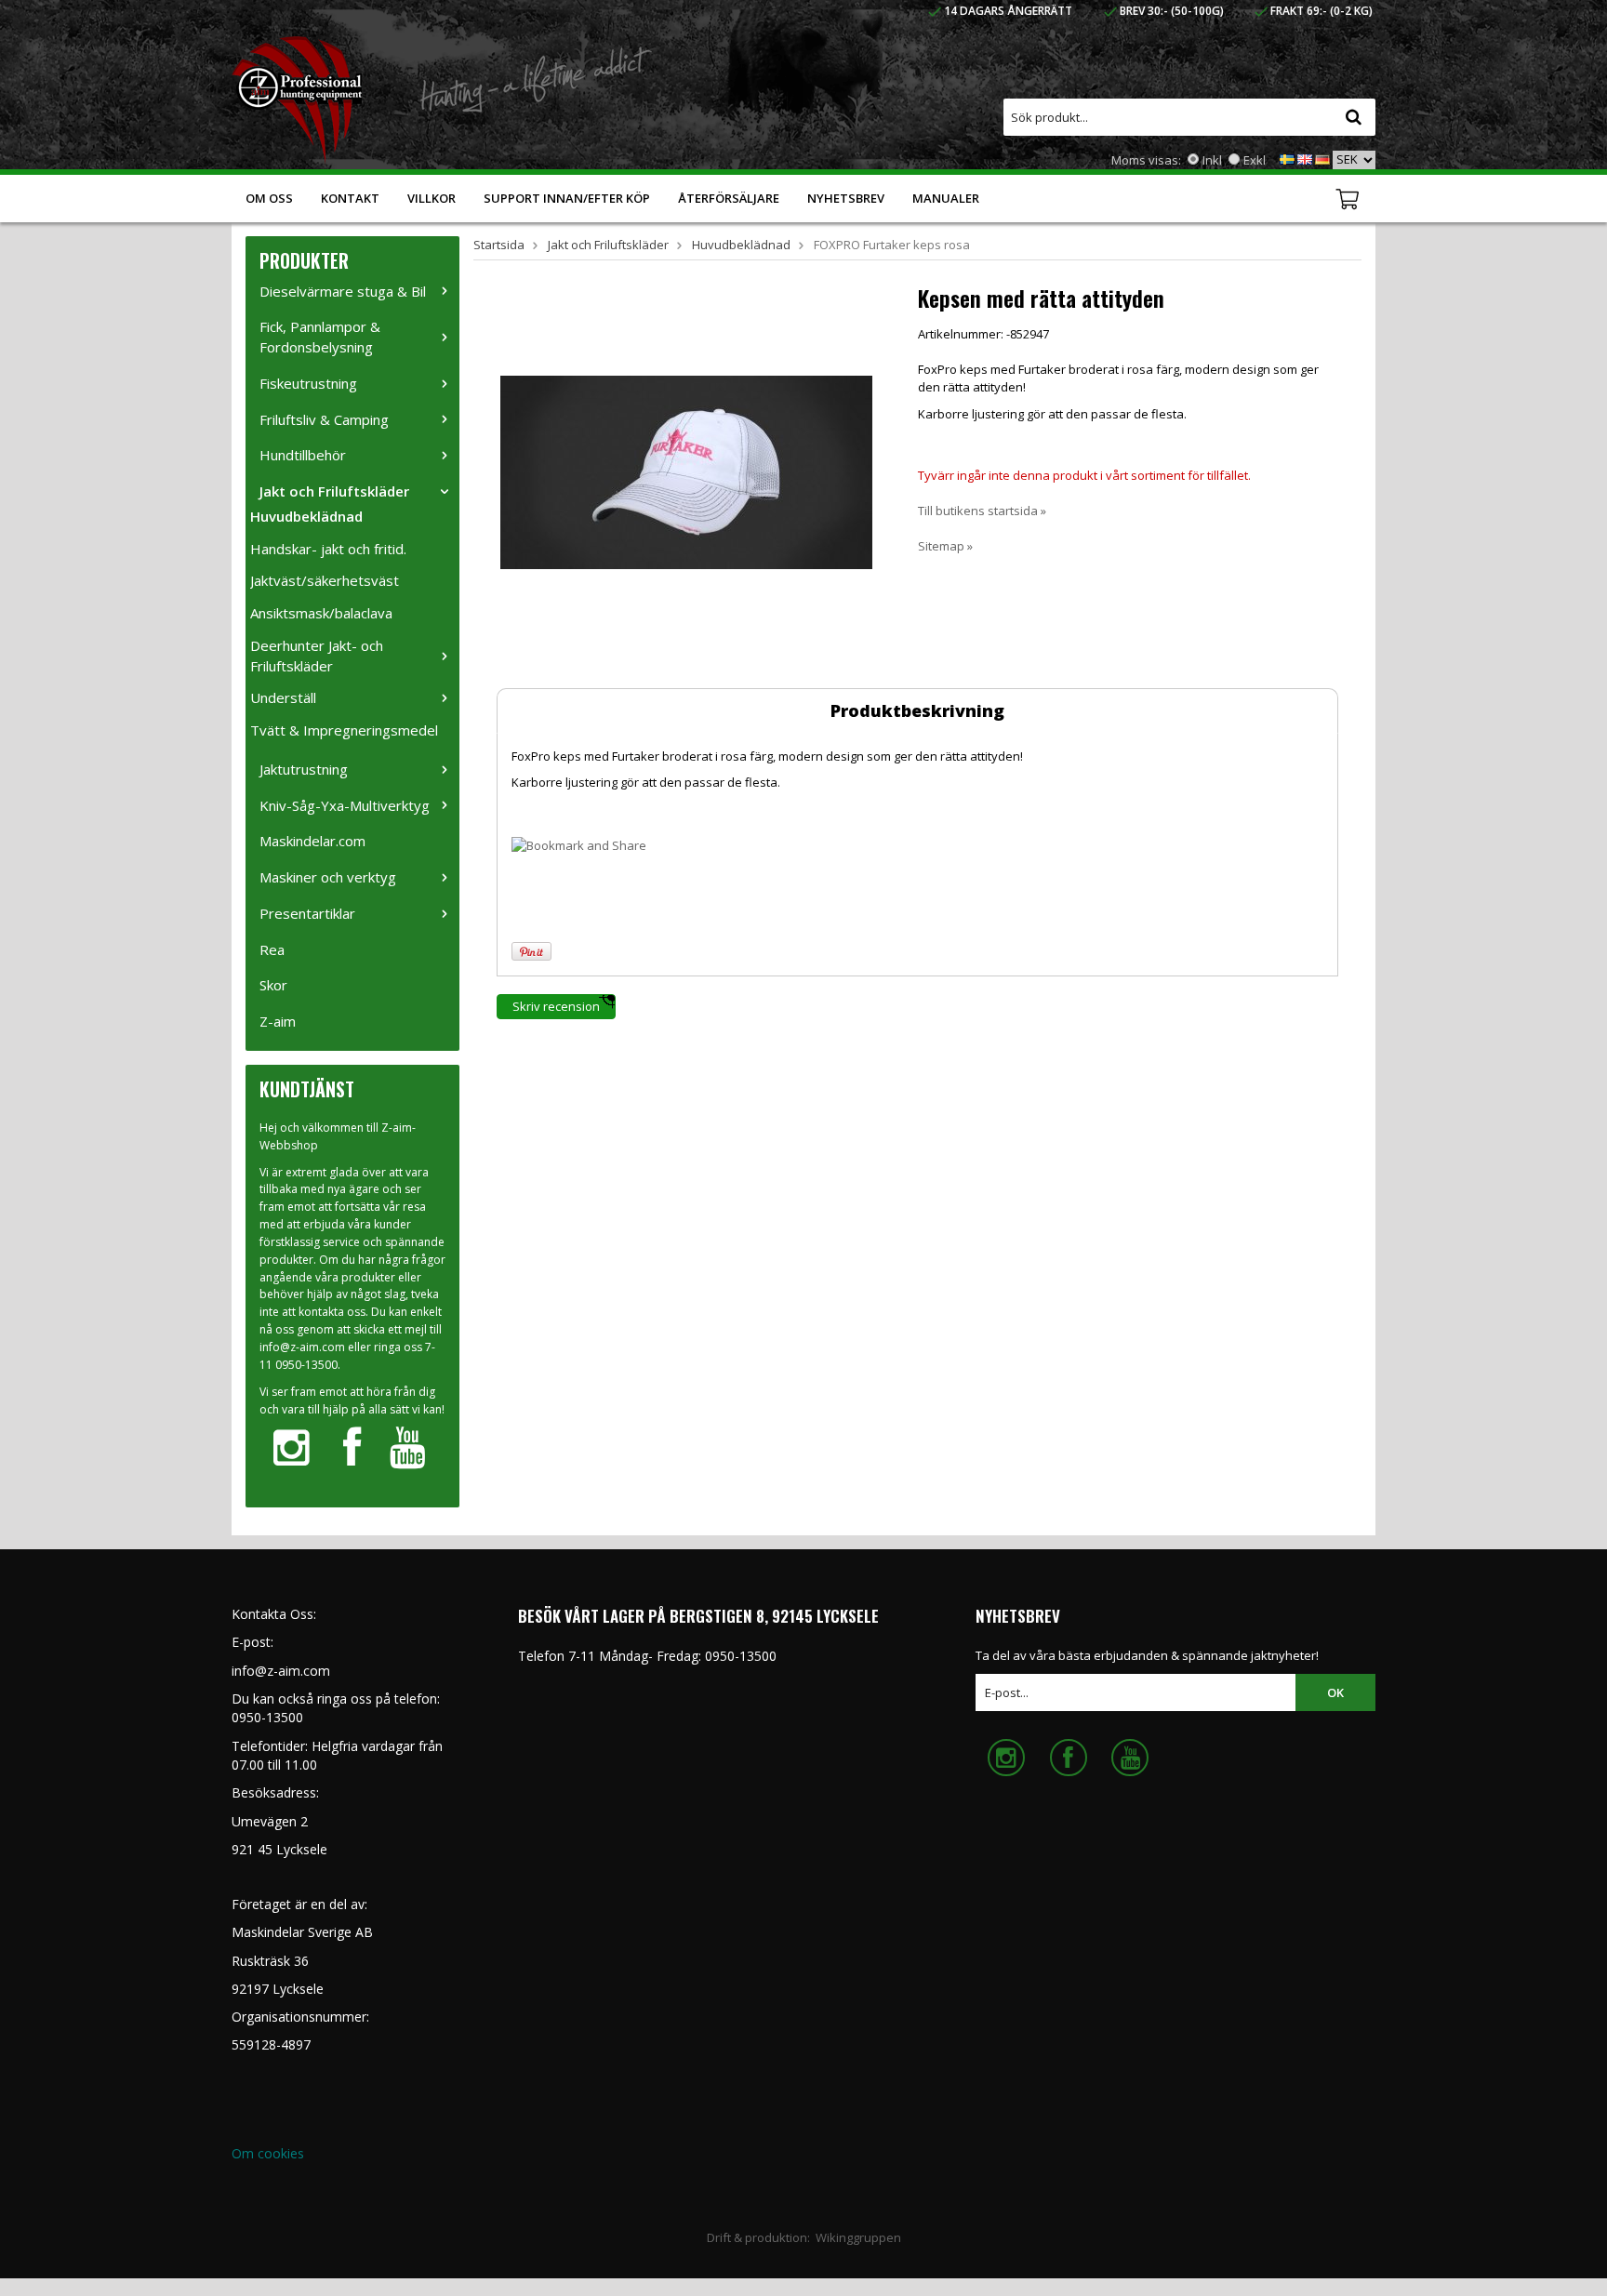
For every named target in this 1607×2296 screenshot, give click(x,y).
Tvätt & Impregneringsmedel (344, 730)
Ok (1335, 1692)
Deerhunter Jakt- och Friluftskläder (317, 656)
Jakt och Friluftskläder (334, 491)
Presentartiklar (307, 913)
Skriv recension (556, 1006)
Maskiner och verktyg (328, 877)
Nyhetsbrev (846, 198)
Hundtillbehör (303, 455)
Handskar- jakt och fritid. (328, 549)
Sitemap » (945, 546)
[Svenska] (1287, 158)
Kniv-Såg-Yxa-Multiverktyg (345, 805)
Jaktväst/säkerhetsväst (325, 580)
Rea (272, 949)
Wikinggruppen (858, 2237)
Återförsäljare (729, 198)
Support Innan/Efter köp (567, 198)
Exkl (1255, 160)
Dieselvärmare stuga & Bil (343, 291)
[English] (1305, 158)
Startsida (499, 245)
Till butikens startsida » (982, 511)
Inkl (1212, 160)
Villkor (432, 198)
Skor (273, 985)
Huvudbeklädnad (306, 516)
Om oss (269, 198)
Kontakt (350, 198)
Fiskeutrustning (308, 383)
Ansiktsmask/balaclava (321, 613)
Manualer (946, 198)
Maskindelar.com (312, 841)
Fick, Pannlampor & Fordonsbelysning (320, 337)
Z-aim (278, 1021)
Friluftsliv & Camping (324, 419)
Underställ (283, 697)
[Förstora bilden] (686, 471)
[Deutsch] (1322, 158)
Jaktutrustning (304, 769)
